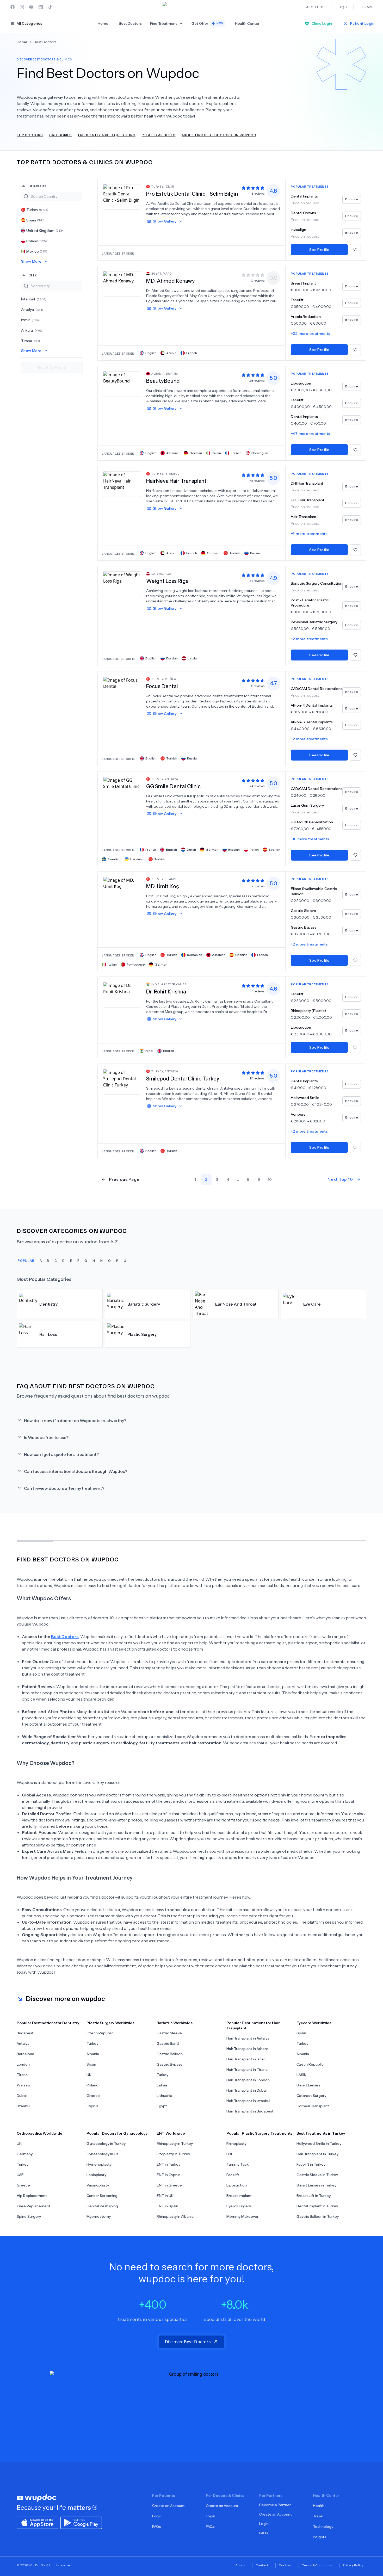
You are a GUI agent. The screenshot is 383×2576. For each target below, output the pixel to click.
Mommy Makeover (242, 2216)
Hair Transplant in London (248, 2080)
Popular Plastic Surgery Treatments (259, 2133)
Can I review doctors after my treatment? (64, 1488)
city (33, 275)
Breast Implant (303, 283)
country (38, 186)
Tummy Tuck (237, 2164)
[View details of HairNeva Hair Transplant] (122, 484)
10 (270, 1179)
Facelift (297, 300)
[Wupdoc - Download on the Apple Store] (38, 2522)
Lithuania (164, 2096)
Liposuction (301, 383)
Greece (93, 2096)
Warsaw (24, 2085)
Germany (25, 2154)
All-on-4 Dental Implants (312, 705)
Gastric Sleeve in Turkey (317, 2175)
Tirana (31, 341)
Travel (318, 2516)
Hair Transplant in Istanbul (248, 2101)
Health (319, 2506)
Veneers (298, 1114)
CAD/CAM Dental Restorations (317, 689)
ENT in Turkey (168, 2164)
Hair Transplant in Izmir (246, 2059)
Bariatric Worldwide (175, 2023)
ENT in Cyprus (169, 2175)
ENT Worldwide (171, 2133)
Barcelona (25, 2054)
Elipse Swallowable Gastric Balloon (314, 891)
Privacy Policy (353, 2565)
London (23, 2064)
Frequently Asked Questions (107, 135)
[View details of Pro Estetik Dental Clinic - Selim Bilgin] (122, 197)
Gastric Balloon (170, 2054)
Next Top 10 (340, 1179)
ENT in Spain (167, 2206)
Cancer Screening (102, 2196)
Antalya (32, 310)
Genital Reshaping (102, 2206)
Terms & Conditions (317, 2565)
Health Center (247, 23)
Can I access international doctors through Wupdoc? (76, 1471)
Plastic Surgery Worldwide (111, 2023)
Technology (323, 2526)
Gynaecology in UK (103, 2154)
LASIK (301, 2075)
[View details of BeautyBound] (122, 384)
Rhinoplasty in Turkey (175, 2143)
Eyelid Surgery (239, 2206)
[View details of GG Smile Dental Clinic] (122, 789)
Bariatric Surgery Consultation (317, 583)
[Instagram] (22, 7)
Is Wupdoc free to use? (46, 1437)
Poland (37, 241)
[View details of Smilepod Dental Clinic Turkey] (122, 1082)
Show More (31, 261)
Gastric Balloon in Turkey (318, 2216)
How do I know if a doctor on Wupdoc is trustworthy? (75, 1420)
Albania (93, 2054)
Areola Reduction (306, 317)
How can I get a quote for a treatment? (61, 1454)
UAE (20, 2175)
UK (89, 2075)
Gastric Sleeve (303, 911)
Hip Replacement (32, 2196)
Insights (320, 2537)
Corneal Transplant (313, 2106)
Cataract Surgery (311, 2096)
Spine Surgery (29, 2216)
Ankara (32, 330)
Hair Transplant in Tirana (247, 2070)
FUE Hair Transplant (308, 500)
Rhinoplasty (236, 2143)
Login (157, 2516)
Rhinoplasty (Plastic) (308, 1011)
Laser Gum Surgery (307, 805)
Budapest (25, 2033)
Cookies (285, 2565)
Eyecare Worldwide (314, 2023)
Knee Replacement (33, 2206)
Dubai (22, 2096)
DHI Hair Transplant (307, 483)
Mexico (37, 251)
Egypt (162, 2106)
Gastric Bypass (304, 927)
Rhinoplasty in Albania (175, 2216)
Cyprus (92, 2106)
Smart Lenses (308, 2085)
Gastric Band (168, 2043)
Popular (26, 1260)
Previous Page (124, 1179)
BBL (230, 2154)
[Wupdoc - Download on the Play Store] (81, 2522)
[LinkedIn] (41, 7)
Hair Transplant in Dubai (246, 2090)
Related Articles (159, 135)
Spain (35, 220)
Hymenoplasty (99, 2164)
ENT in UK (165, 2196)
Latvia (162, 2085)
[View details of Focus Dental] (122, 689)
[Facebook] (13, 7)
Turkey (37, 210)
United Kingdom (45, 231)
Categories (61, 135)
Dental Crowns (303, 213)
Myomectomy (99, 2216)
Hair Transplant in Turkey (317, 2154)
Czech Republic (100, 2033)
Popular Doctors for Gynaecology (117, 2133)
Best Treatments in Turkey (321, 2133)
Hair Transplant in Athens (248, 2049)
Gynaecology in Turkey (106, 2143)
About (240, 2565)
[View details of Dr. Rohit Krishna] (122, 994)
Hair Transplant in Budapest (250, 2111)
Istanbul (23, 2106)
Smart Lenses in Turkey (316, 2185)
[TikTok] (50, 7)
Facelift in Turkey (311, 2164)
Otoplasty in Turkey (173, 2154)
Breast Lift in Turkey (314, 2196)
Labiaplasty (96, 2175)
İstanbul (34, 299)
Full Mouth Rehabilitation (312, 822)
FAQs (157, 2526)
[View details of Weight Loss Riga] (122, 584)
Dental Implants (304, 196)
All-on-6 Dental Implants (312, 722)
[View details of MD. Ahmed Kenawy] (122, 284)
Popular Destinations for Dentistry (48, 2023)
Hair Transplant (304, 517)
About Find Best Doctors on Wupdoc (219, 135)
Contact (262, 2565)
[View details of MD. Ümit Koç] (122, 889)
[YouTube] (31, 7)
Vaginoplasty (98, 2185)
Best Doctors (130, 23)
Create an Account (168, 2506)
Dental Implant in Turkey (317, 2206)
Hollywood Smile (305, 1098)
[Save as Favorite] (355, 250)
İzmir (30, 320)
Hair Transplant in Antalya (248, 2038)
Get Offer (207, 23)
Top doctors (30, 135)
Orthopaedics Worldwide (39, 2133)
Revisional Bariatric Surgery (314, 622)
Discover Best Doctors (188, 2342)
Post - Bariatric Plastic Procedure (310, 603)
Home (103, 23)
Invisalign (298, 230)
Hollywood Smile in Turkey (319, 2143)
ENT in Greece (169, 2185)
